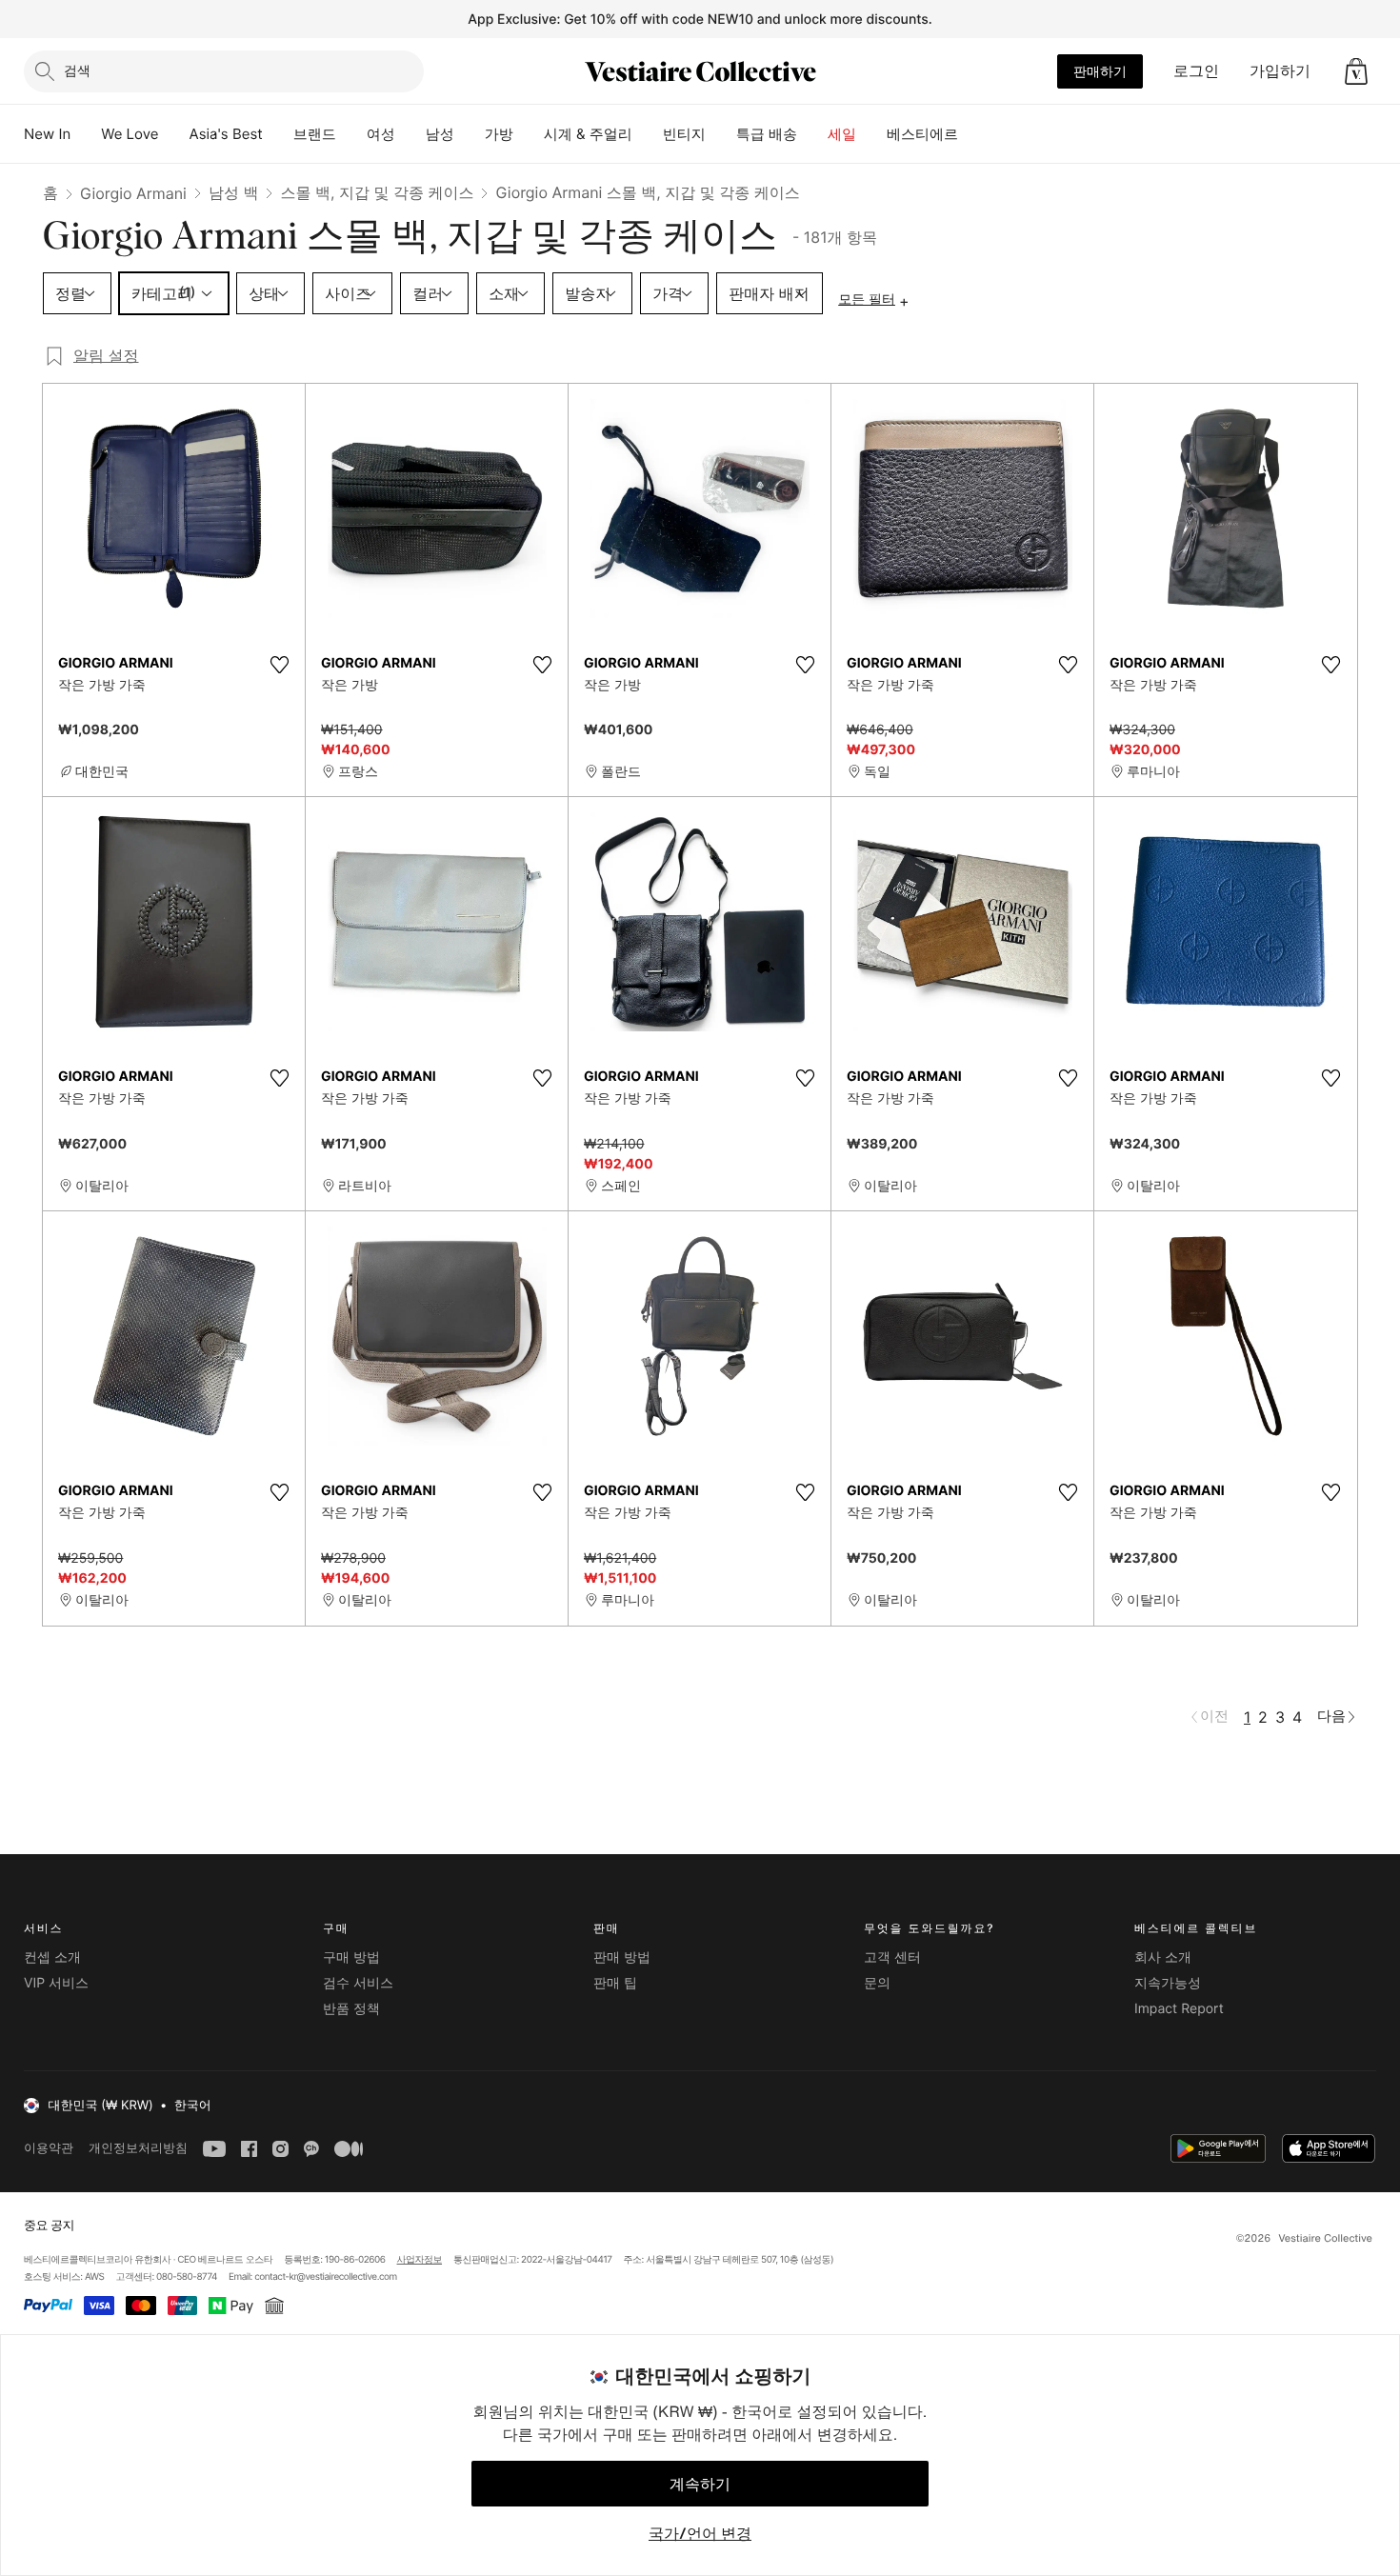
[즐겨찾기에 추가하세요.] (279, 665)
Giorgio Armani (133, 193)
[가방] (529, 134)
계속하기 (700, 2484)
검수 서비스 (358, 1983)
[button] (1356, 71)
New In (47, 134)
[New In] (86, 134)
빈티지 (684, 134)
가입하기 (1280, 70)
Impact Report (1179, 2009)
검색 (77, 70)
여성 (381, 134)
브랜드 (315, 134)
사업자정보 (420, 2260)
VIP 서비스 (56, 1983)
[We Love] (174, 134)
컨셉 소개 (52, 1957)
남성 (440, 134)
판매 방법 (622, 1957)
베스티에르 (922, 134)
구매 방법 (351, 1957)
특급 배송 (767, 134)
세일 (842, 134)
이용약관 (49, 2148)
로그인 (1196, 70)
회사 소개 (1163, 1957)
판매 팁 (615, 1983)
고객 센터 (892, 1957)
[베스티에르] (973, 134)
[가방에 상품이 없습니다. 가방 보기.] (1356, 71)
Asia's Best (226, 134)
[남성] (470, 134)
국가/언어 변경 (700, 2533)
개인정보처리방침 (138, 2148)
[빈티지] (721, 134)
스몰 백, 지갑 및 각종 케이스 (377, 192)
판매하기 (1100, 71)
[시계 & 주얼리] (648, 134)
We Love (130, 134)
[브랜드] (351, 134)
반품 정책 (351, 2009)
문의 (877, 1983)
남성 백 (234, 192)
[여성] (410, 134)
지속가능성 (1168, 1983)
